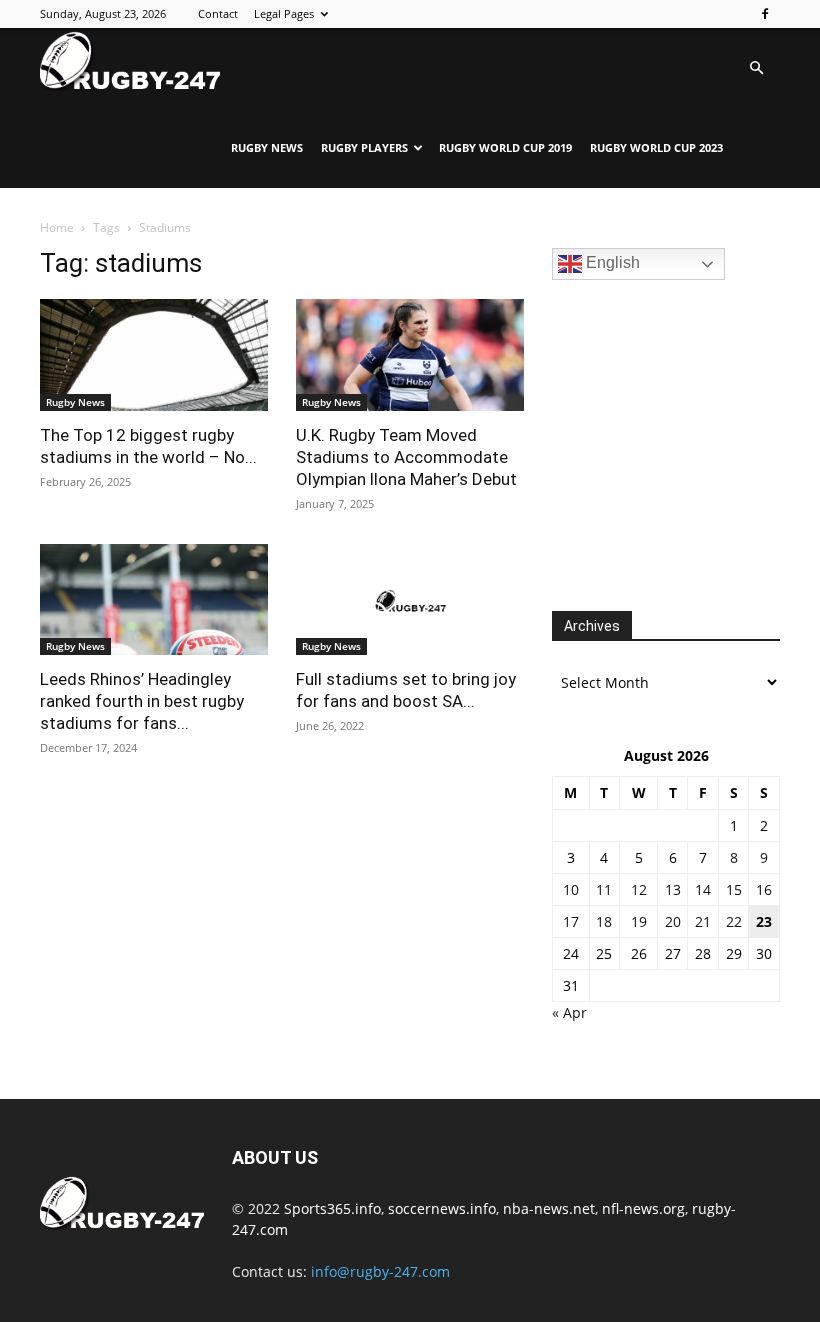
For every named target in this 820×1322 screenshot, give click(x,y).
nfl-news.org (643, 1208)
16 (764, 889)
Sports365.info (332, 1208)
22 (734, 921)
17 (571, 921)
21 (703, 921)
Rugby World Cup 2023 (656, 147)
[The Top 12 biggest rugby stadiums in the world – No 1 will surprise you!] (154, 355)
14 (703, 889)
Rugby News (267, 147)
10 (571, 889)
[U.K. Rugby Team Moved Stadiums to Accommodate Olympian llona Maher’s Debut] (410, 355)
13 (673, 889)
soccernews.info (442, 1208)
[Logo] (130, 61)
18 (604, 921)
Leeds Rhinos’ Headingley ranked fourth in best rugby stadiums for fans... (142, 701)
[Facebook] (765, 14)
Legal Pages (284, 13)
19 (639, 921)
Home (57, 227)
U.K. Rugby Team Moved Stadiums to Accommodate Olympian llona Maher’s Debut (406, 457)
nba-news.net (549, 1208)
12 (639, 889)
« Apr (569, 1012)
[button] (756, 68)
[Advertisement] (686, 443)
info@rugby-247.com (380, 1271)
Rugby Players (364, 147)
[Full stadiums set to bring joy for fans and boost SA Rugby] (410, 600)
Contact (218, 13)
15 (734, 889)
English (611, 262)
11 (604, 889)
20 (673, 921)
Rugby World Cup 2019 (505, 147)
